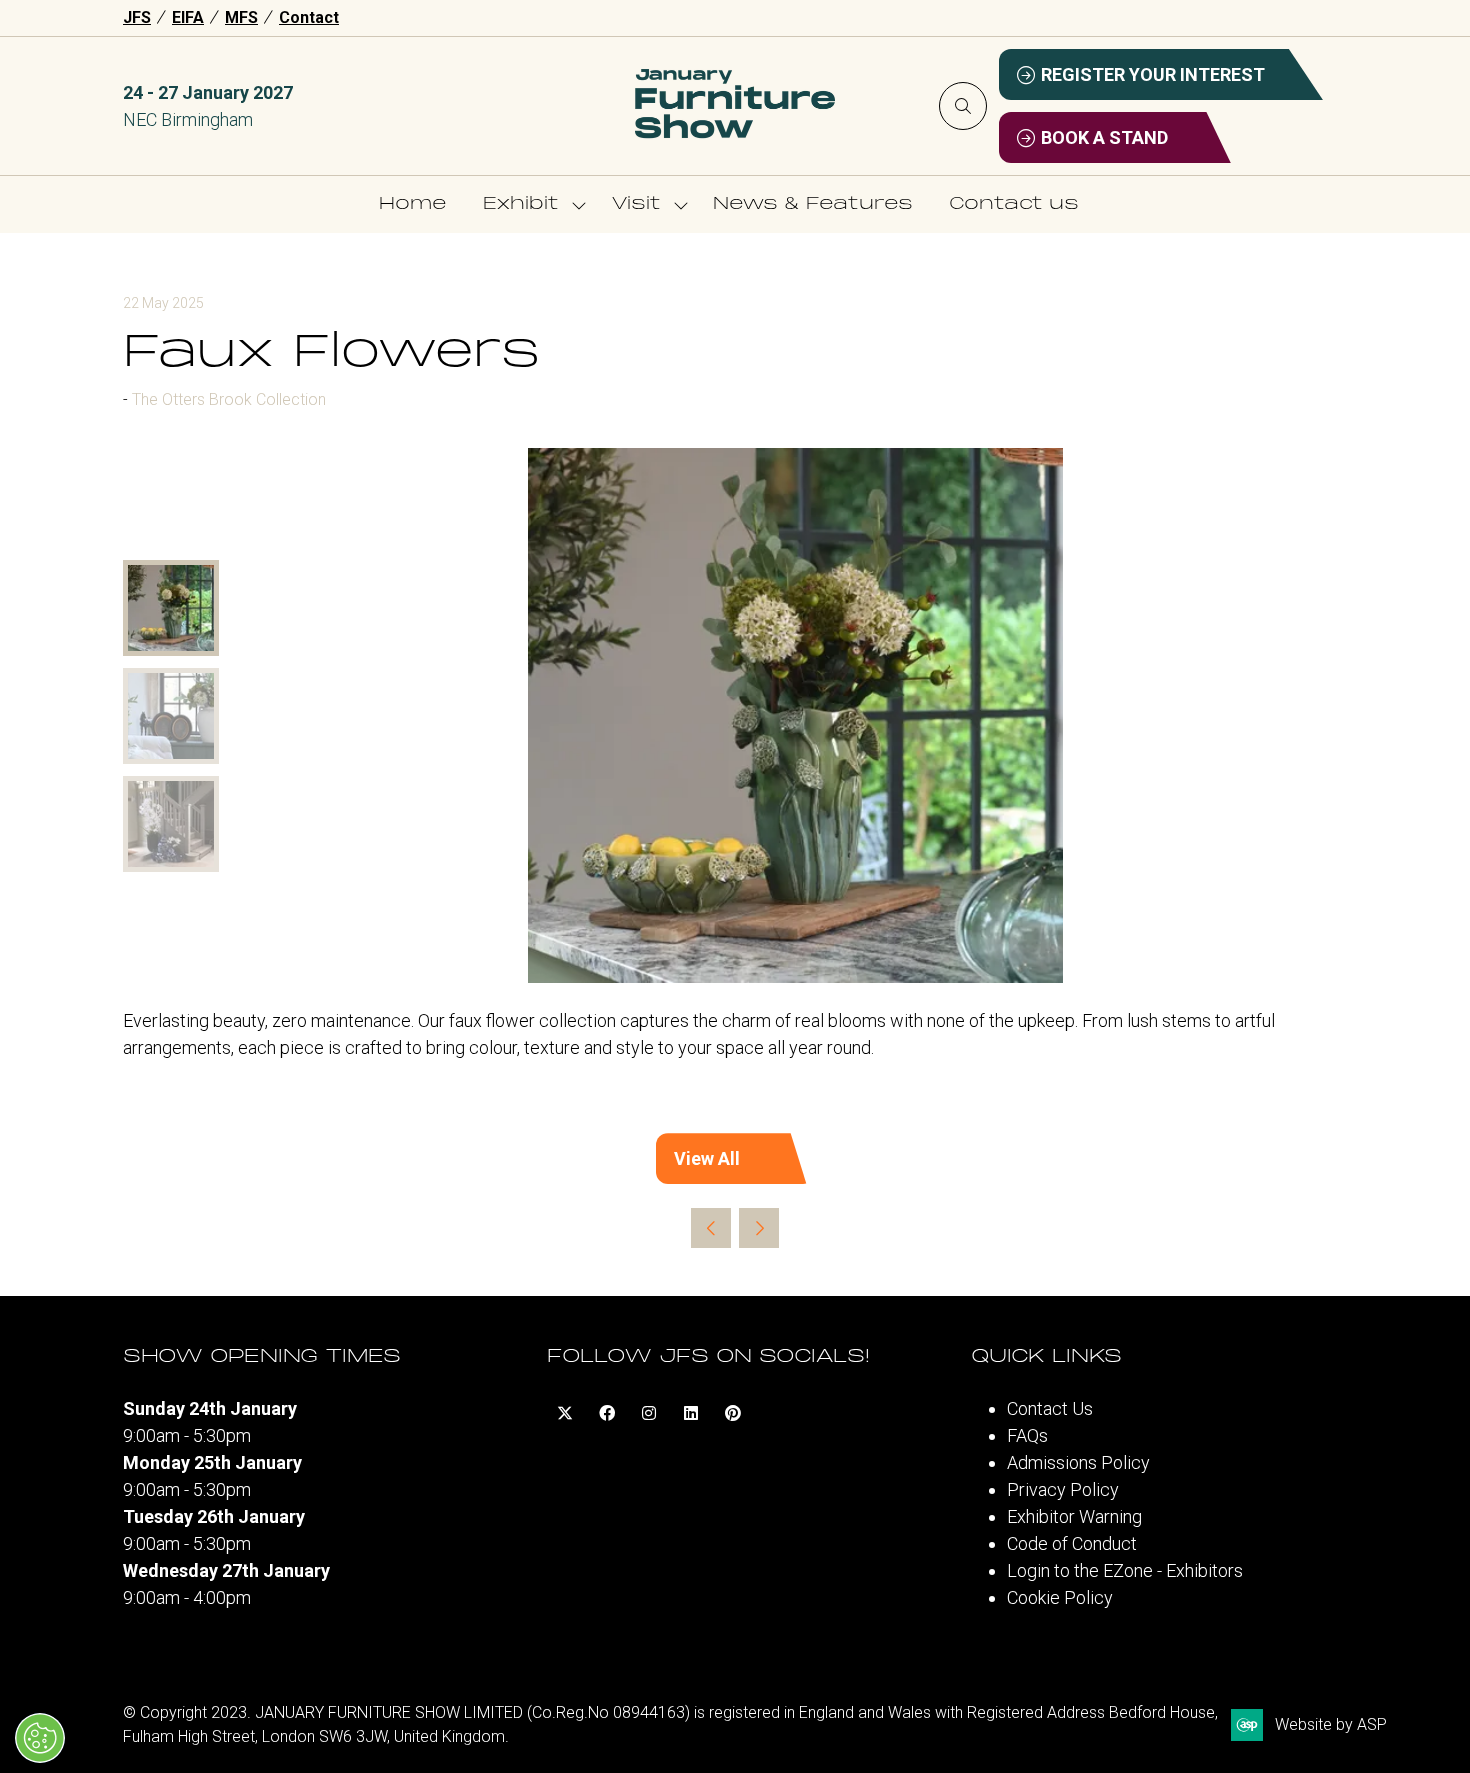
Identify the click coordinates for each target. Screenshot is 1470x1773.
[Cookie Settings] (40, 1738)
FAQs (1027, 1435)
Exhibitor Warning (1074, 1516)
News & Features (813, 204)
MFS (241, 17)
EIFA (188, 17)
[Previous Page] (711, 1228)
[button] (963, 106)
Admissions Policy (1078, 1462)
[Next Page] (759, 1228)
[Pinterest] (733, 1413)
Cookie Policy (1060, 1597)
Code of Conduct (1072, 1543)
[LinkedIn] (691, 1413)
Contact (309, 17)
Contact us (1014, 204)
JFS (137, 17)
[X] (565, 1413)
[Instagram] (649, 1413)
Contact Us (1050, 1408)
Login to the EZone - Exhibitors (1125, 1570)
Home (413, 204)
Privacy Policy (1063, 1489)
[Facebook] (607, 1413)
